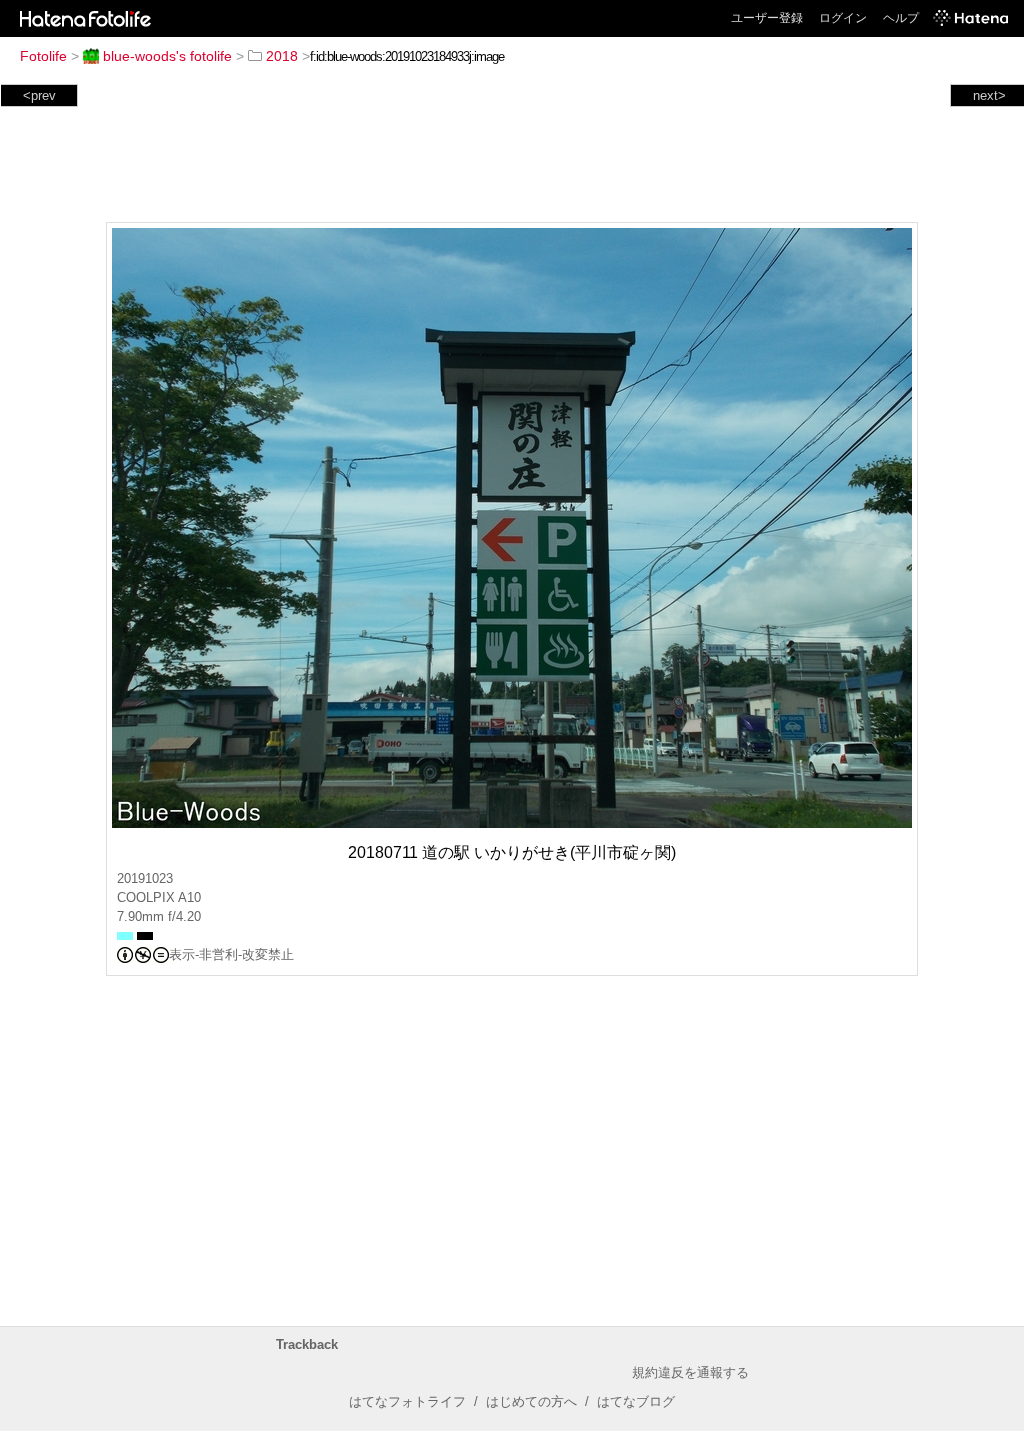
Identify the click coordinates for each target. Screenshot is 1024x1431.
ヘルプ (901, 18)
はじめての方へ (531, 1401)
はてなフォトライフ (407, 1401)
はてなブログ (636, 1401)
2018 (282, 56)
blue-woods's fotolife (167, 56)
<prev (39, 95)
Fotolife (43, 56)
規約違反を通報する (690, 1372)
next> (989, 95)
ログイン (843, 18)
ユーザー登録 (767, 18)
